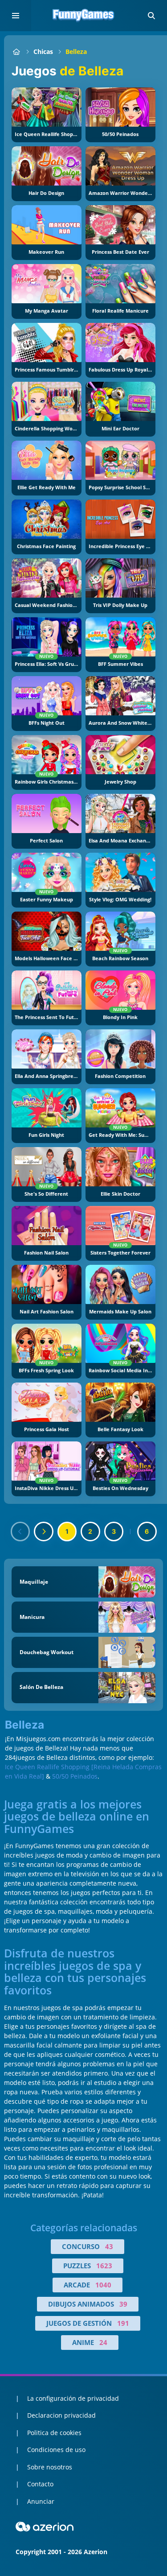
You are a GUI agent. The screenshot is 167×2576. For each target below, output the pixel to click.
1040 (103, 2285)
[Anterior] (20, 1532)
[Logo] (84, 16)
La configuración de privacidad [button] (73, 2398)
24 (103, 2342)
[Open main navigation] (16, 16)
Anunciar (41, 2501)
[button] (151, 16)
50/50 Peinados (75, 1776)
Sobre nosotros (50, 2467)
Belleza (76, 52)
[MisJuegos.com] (16, 52)
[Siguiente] (44, 1532)
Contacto (40, 2484)
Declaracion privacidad (61, 2415)
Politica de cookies (54, 2433)
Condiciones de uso (56, 2450)
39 (123, 2304)
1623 (104, 2266)
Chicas (43, 52)
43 (109, 2246)
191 (123, 2323)
